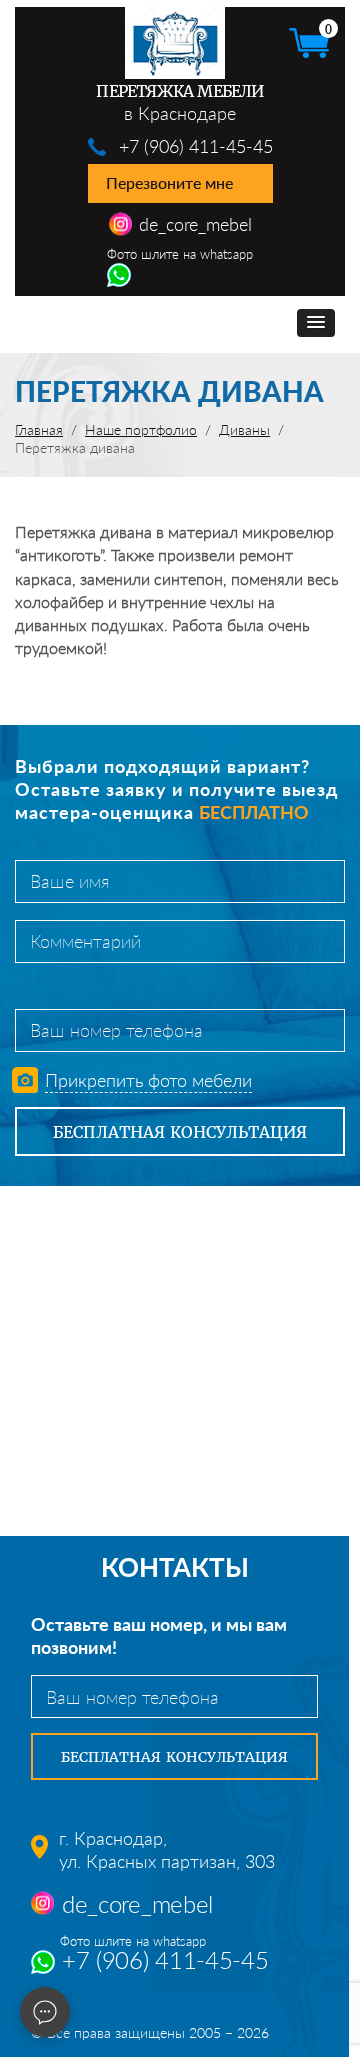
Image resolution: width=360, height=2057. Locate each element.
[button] (316, 323)
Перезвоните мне (169, 182)
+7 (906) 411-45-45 (196, 146)
